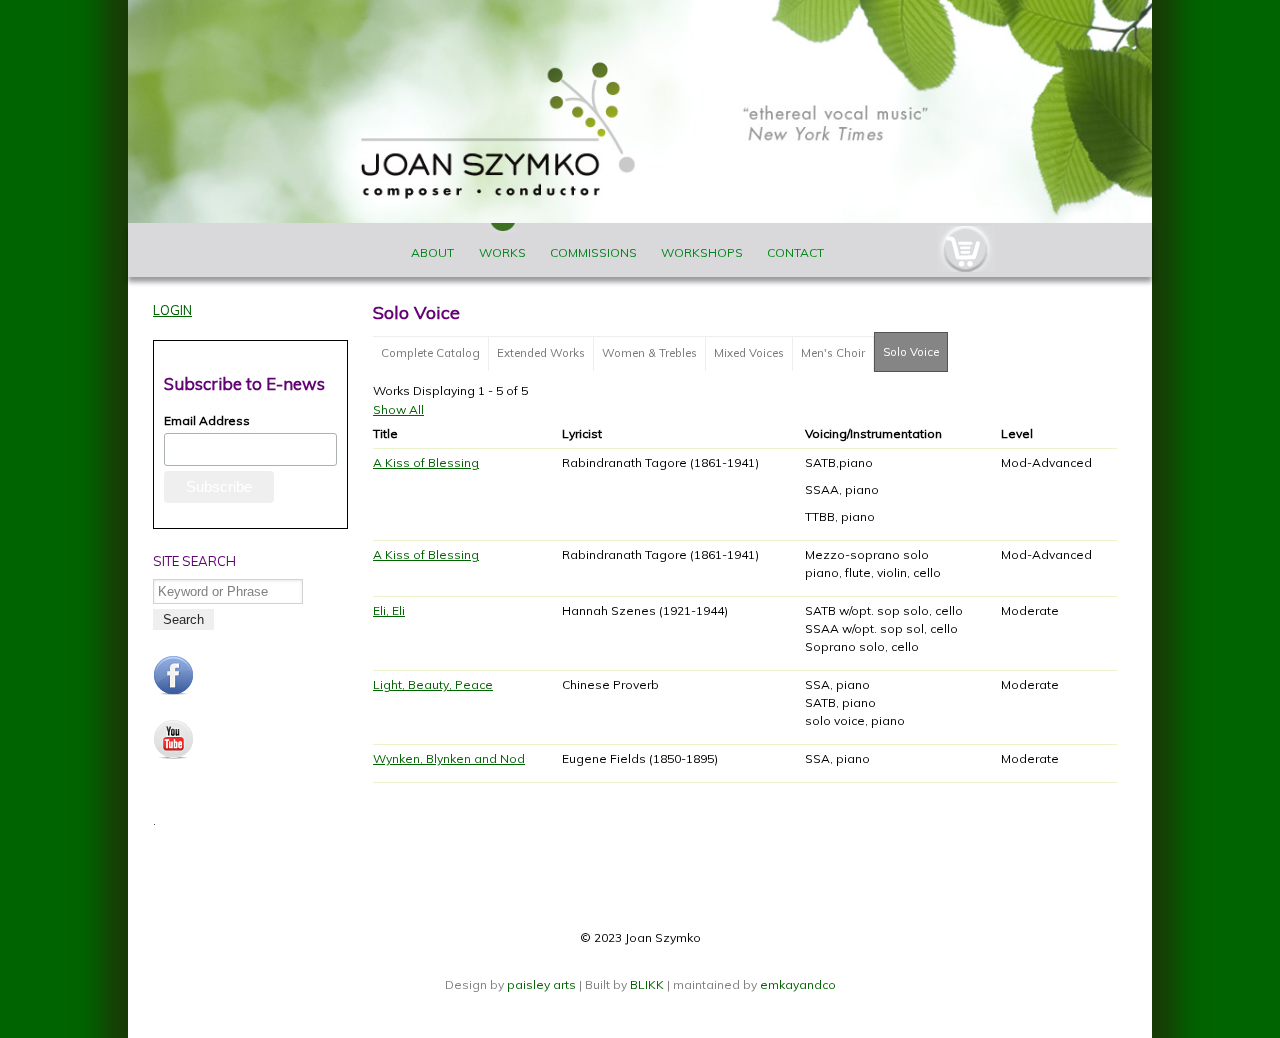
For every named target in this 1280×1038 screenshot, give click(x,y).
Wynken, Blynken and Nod (449, 758)
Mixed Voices (749, 353)
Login (172, 310)
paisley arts (543, 984)
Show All (398, 409)
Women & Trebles (649, 353)
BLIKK (647, 984)
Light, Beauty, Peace (433, 684)
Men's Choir (833, 353)
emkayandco (798, 984)
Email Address (207, 420)
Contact (795, 252)
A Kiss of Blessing (426, 462)
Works (502, 252)
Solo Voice (915, 352)
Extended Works (541, 353)
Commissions (593, 252)
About (432, 252)
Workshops (702, 252)
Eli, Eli (389, 610)
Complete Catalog (430, 353)
